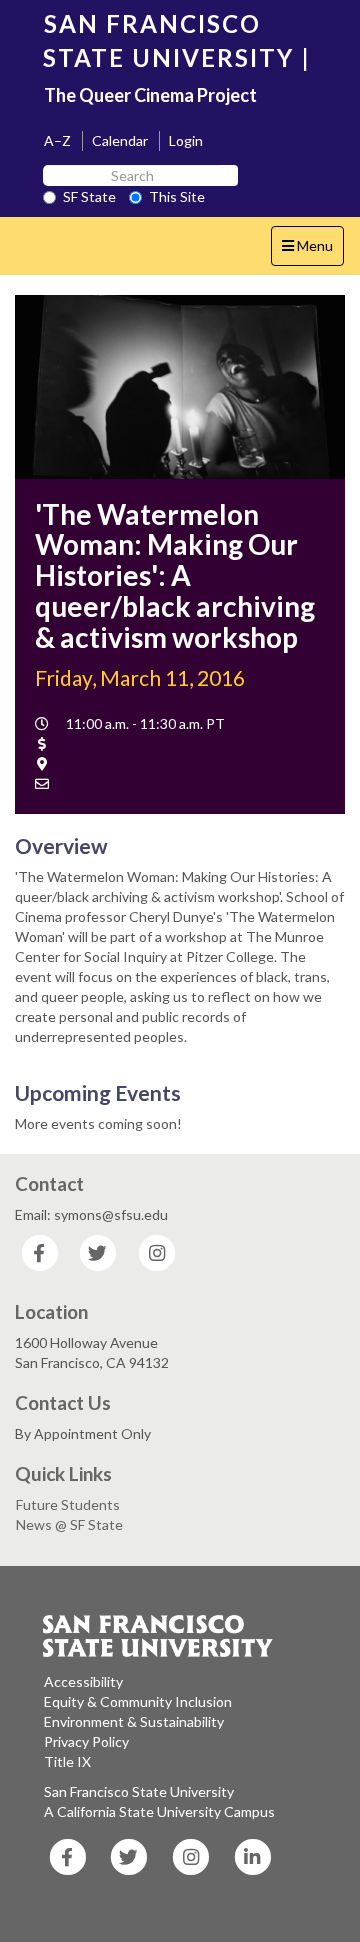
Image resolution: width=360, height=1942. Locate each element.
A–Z (57, 140)
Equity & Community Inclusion (138, 1701)
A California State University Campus (159, 1811)
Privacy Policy (86, 1741)
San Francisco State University (139, 1791)
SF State (89, 196)
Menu (312, 251)
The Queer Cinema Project (150, 95)
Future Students (68, 1504)
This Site (177, 196)
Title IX (67, 1761)
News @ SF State (69, 1524)
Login (186, 140)
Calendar (120, 140)
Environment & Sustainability (134, 1721)
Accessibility (83, 1681)
